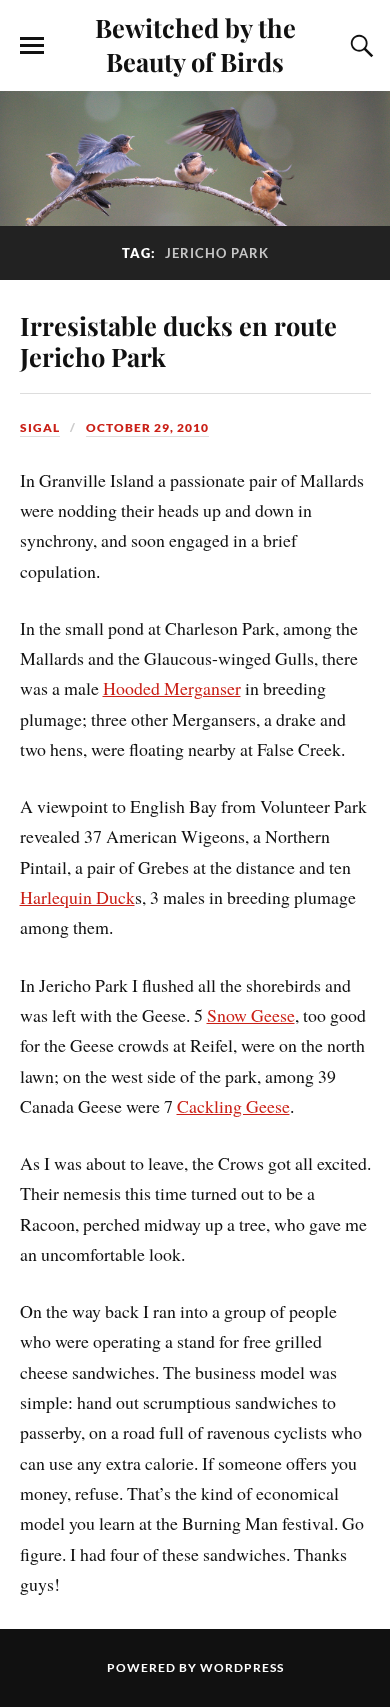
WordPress (242, 1667)
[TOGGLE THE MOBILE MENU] (32, 46)
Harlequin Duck (77, 897)
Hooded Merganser (172, 688)
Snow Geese (251, 1015)
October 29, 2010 (147, 427)
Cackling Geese (233, 1106)
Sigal (40, 427)
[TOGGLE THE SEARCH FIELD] (359, 46)
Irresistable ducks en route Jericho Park (178, 341)
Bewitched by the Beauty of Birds (195, 44)
